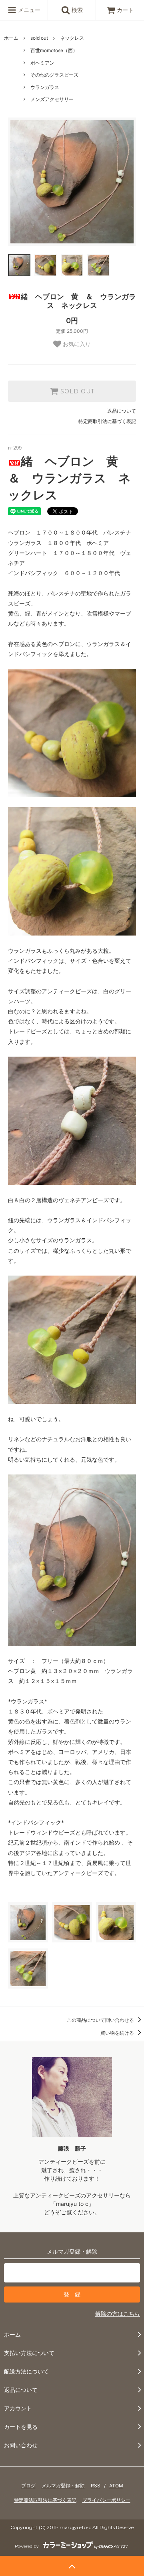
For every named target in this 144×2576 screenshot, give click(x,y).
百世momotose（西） (54, 50)
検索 (76, 10)
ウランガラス (45, 87)
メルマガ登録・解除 (63, 2486)
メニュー (28, 10)
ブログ (28, 2486)
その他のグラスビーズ (54, 75)
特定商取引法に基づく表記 (107, 421)
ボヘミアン (42, 63)
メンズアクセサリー (52, 99)
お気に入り (76, 344)
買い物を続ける (118, 2033)
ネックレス (72, 38)
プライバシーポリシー (106, 2500)
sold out (39, 38)
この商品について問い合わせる (101, 2020)
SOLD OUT (76, 391)
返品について (122, 411)
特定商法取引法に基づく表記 (45, 2500)
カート (125, 10)
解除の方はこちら (118, 2314)
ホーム (11, 38)
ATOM (116, 2486)
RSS (96, 2486)
